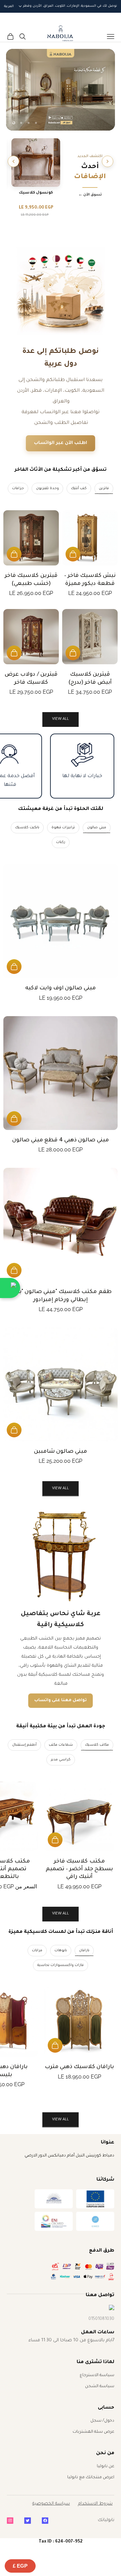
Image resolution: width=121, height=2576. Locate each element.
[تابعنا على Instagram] (10, 2521)
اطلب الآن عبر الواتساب (61, 443)
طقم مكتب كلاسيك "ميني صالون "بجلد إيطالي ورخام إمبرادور (61, 1296)
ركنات (61, 842)
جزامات (18, 488)
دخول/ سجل (102, 2421)
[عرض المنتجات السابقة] (108, 161)
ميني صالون (97, 828)
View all (61, 719)
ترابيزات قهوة (63, 828)
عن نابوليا (106, 2467)
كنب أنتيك (79, 488)
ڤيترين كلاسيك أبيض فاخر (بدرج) (90, 678)
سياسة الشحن (100, 2386)
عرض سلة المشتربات (93, 2432)
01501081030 (101, 2319)
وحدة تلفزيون (47, 488)
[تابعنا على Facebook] (45, 2521)
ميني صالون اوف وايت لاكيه (61, 988)
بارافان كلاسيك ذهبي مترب (79, 2067)
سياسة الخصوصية (51, 2504)
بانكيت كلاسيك (27, 828)
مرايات (37, 1951)
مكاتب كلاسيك (97, 1745)
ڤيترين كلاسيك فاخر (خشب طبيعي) (31, 580)
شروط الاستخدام (95, 2504)
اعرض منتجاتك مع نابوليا (91, 2478)
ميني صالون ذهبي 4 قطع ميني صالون (61, 1140)
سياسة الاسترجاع (97, 2375)
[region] (61, 90)
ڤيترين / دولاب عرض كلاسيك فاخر (31, 678)
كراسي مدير (61, 1760)
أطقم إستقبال (24, 1745)
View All (61, 1489)
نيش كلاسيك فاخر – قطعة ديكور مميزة (90, 580)
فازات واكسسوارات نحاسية (61, 1965)
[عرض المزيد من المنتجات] (13, 161)
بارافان (84, 1951)
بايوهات (61, 1951)
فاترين (104, 488)
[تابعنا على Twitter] (28, 2521)
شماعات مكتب (61, 1745)
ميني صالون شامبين (61, 1452)
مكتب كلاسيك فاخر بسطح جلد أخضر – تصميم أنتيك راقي (79, 1869)
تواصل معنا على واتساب (61, 1700)
